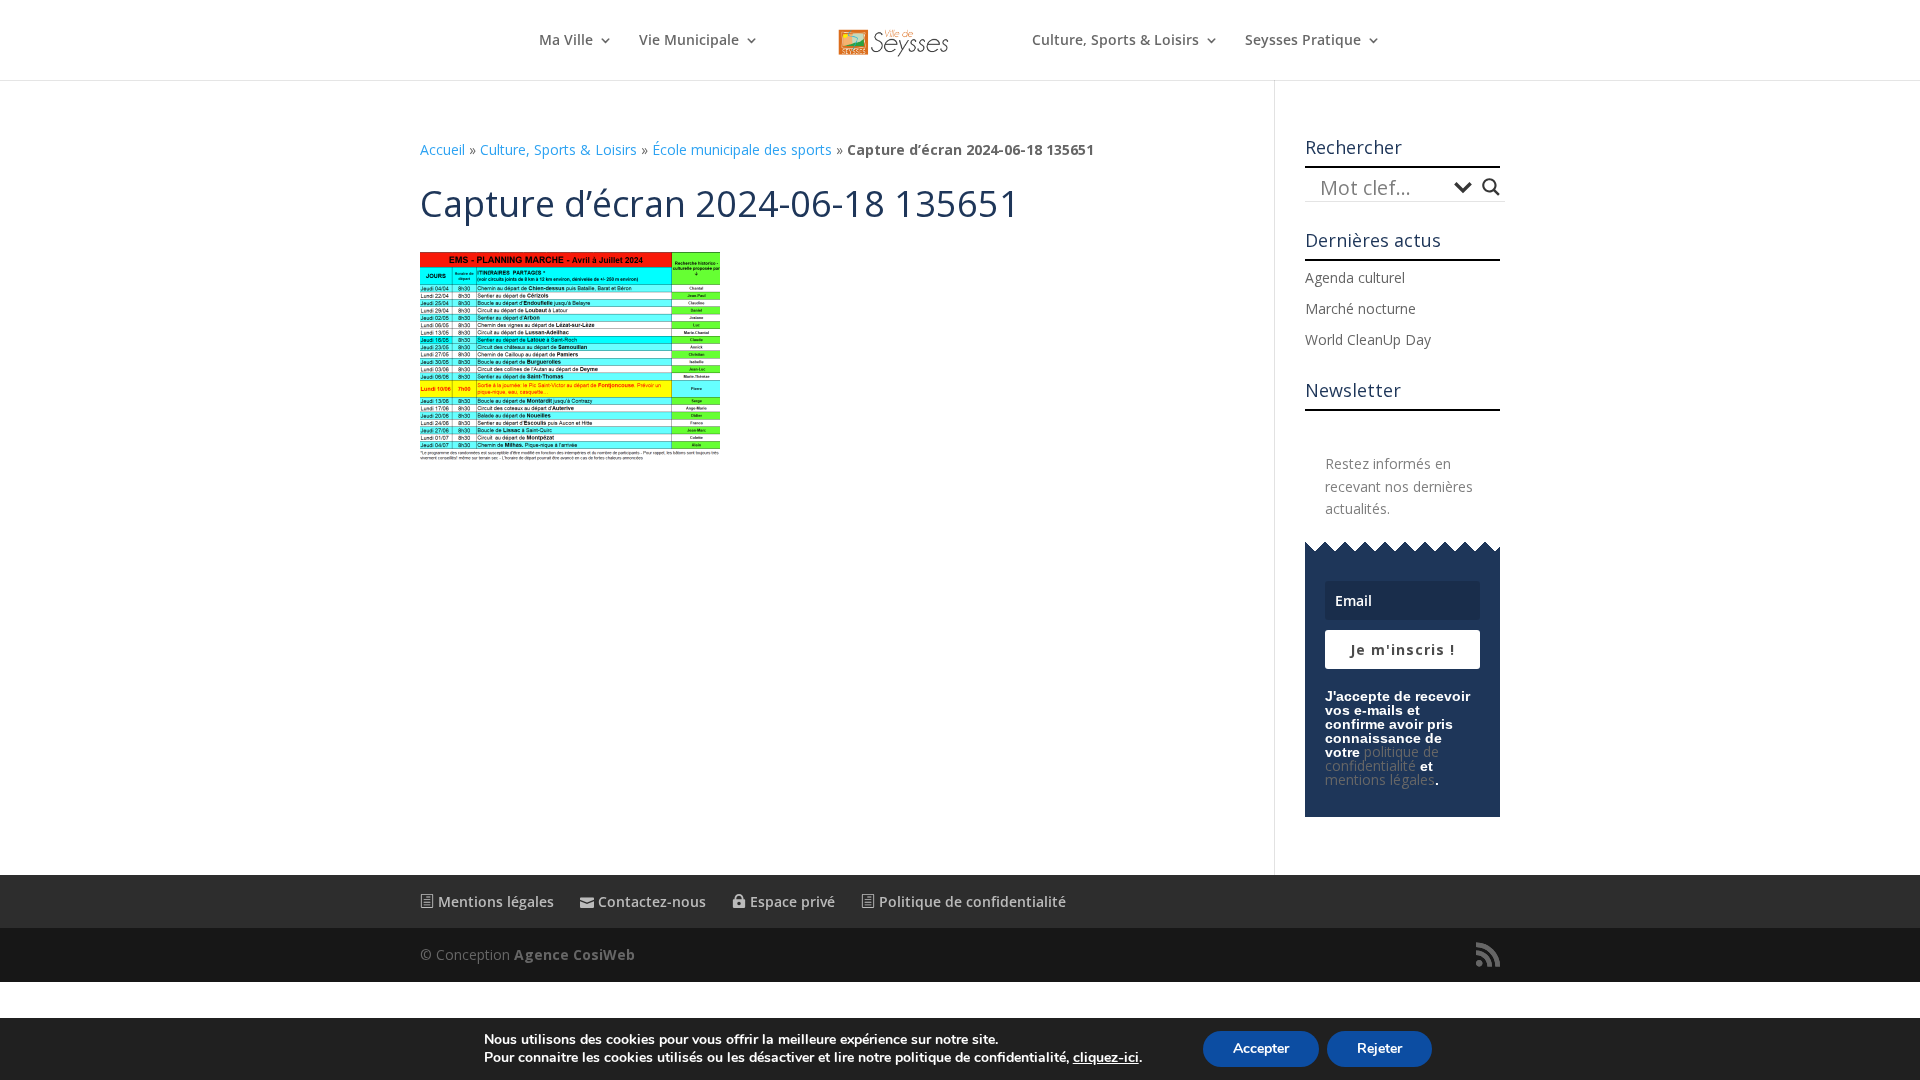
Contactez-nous (650, 901)
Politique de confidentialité (970, 901)
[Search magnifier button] (1491, 187)
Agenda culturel (1355, 277)
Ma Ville (566, 41)
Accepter (1261, 1048)
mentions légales (1380, 779)
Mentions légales (494, 901)
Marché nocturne (1360, 308)
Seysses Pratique (1303, 41)
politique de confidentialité (1382, 758)
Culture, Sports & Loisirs (1115, 41)
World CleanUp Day (1368, 339)
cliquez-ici (1106, 1058)
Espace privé (790, 901)
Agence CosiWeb (574, 954)
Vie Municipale (689, 41)
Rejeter (1379, 1048)
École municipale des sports (742, 149)
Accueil (442, 149)
